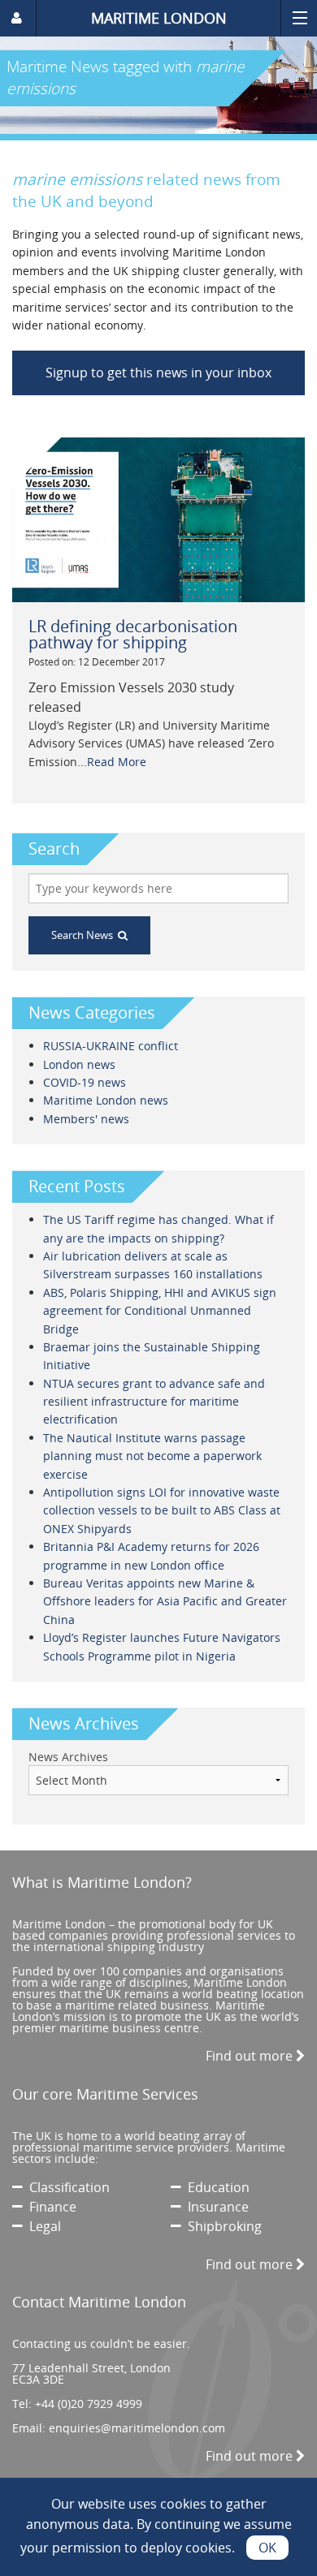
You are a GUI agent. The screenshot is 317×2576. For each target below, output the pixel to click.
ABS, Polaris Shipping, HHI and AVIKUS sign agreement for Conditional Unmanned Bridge (160, 1311)
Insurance (215, 2207)
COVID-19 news (85, 1082)
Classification (66, 2187)
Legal (42, 2226)
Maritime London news (106, 1100)
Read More (117, 762)
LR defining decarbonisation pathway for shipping (133, 634)
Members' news (86, 1119)
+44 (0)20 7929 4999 (89, 2404)
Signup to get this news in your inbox (158, 373)
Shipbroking (221, 2226)
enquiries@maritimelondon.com (137, 2428)
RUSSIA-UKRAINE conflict (111, 1046)
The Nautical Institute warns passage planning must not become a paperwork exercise (152, 1456)
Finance (50, 2207)
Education (215, 2187)
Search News (85, 935)
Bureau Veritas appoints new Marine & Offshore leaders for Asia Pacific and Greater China (165, 1601)
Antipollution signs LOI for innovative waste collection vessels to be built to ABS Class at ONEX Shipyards (162, 1510)
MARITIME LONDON (159, 18)
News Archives (68, 1757)
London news (79, 1064)
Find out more (251, 2056)
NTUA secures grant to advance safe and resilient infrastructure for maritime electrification (154, 1402)
